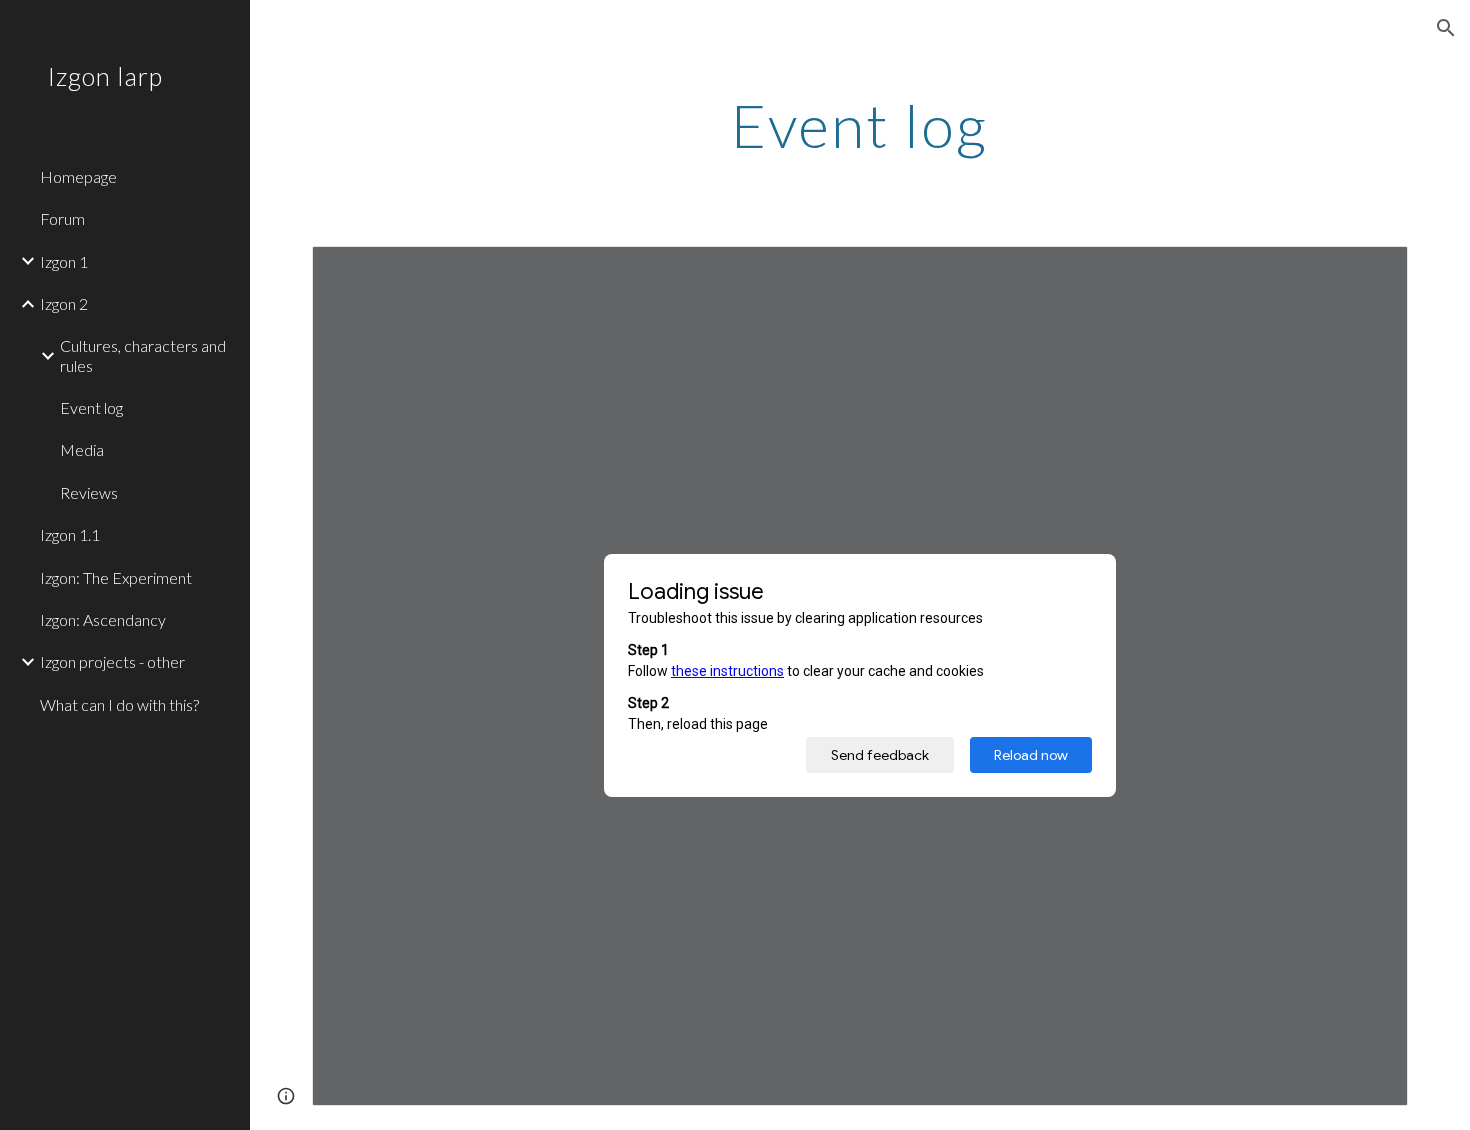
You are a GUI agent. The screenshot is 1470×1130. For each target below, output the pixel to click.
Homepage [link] (78, 176)
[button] (1446, 28)
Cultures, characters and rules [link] (143, 355)
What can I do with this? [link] (119, 704)
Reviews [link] (89, 492)
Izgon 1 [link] (64, 261)
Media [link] (82, 449)
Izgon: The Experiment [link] (116, 577)
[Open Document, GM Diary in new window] (1370, 272)
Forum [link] (62, 218)
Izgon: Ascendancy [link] (103, 619)
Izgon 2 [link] (64, 303)
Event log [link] (91, 407)
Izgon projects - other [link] (112, 661)
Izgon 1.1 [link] (70, 534)
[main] (859, 125)
